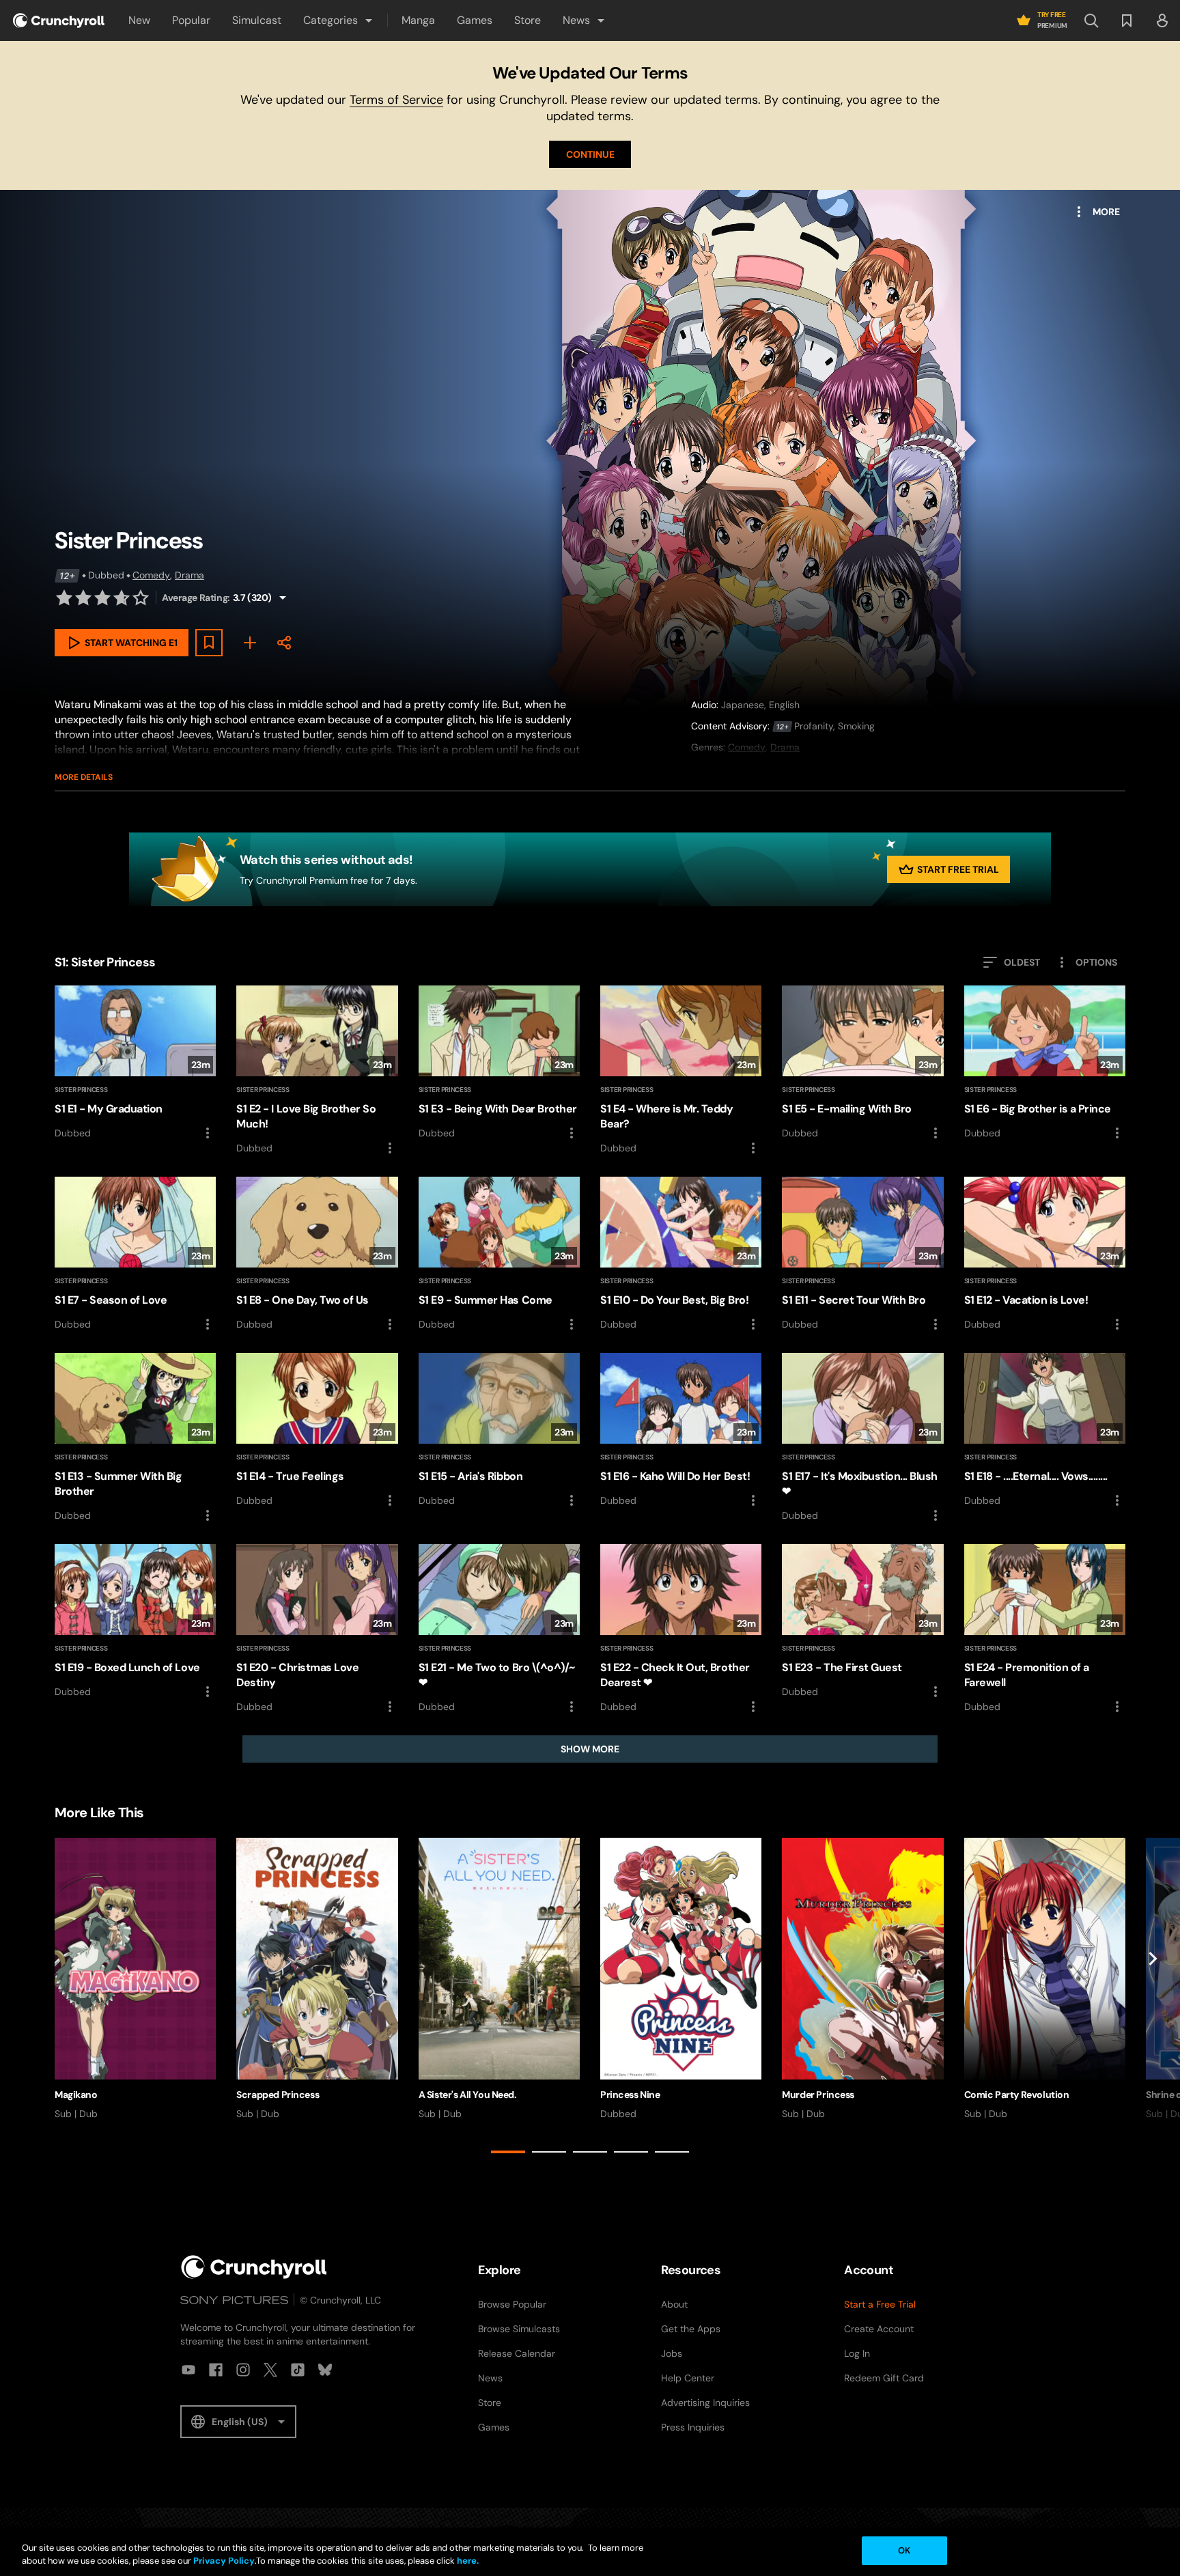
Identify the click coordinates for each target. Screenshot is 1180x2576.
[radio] (64, 598)
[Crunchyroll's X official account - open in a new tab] (270, 2370)
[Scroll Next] (1153, 1998)
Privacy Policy (224, 2561)
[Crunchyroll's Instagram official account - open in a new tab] (243, 2370)
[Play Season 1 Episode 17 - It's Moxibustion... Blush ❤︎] (862, 1438)
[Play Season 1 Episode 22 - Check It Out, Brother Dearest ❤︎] (681, 1629)
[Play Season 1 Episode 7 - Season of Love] (135, 1255)
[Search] (1091, 20)
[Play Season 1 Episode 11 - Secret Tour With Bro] (862, 1255)
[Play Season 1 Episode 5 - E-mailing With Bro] (862, 1063)
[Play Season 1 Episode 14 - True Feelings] (317, 1431)
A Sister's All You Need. (468, 2095)
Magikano (76, 2095)
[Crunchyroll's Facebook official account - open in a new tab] (216, 2370)
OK (904, 2550)
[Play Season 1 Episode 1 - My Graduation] (135, 1063)
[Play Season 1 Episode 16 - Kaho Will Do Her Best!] (681, 1431)
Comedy (151, 575)
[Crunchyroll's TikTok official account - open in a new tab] (298, 2370)
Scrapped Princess (278, 2095)
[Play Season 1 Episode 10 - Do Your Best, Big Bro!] (681, 1255)
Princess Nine (630, 2095)
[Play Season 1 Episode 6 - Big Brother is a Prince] (1045, 1063)
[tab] (508, 2152)
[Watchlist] (1127, 20)
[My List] (250, 643)
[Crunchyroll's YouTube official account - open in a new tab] (188, 2370)
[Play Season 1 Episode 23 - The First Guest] (862, 1622)
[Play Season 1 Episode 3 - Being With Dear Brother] (499, 1063)
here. (467, 2561)
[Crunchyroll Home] (254, 2267)
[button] (339, 20)
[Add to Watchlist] (209, 643)
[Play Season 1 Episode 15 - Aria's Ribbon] (499, 1431)
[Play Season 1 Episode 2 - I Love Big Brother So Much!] (317, 1071)
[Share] (284, 643)
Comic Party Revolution (1017, 2095)
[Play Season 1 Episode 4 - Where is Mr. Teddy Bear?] (681, 1071)
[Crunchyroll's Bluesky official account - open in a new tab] (325, 2370)
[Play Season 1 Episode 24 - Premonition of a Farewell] (1045, 1629)
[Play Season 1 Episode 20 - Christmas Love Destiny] (317, 1629)
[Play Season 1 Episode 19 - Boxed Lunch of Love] (135, 1622)
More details (84, 777)
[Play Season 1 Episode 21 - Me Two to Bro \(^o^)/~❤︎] (499, 1629)
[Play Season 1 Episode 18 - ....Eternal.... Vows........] (1045, 1431)
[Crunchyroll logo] (59, 20)
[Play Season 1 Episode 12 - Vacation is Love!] (1045, 1255)
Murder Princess (818, 2095)
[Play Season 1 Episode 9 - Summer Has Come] (499, 1255)
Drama (189, 575)
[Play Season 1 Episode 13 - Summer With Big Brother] (135, 1438)
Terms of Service (396, 100)
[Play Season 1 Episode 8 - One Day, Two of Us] (317, 1255)
